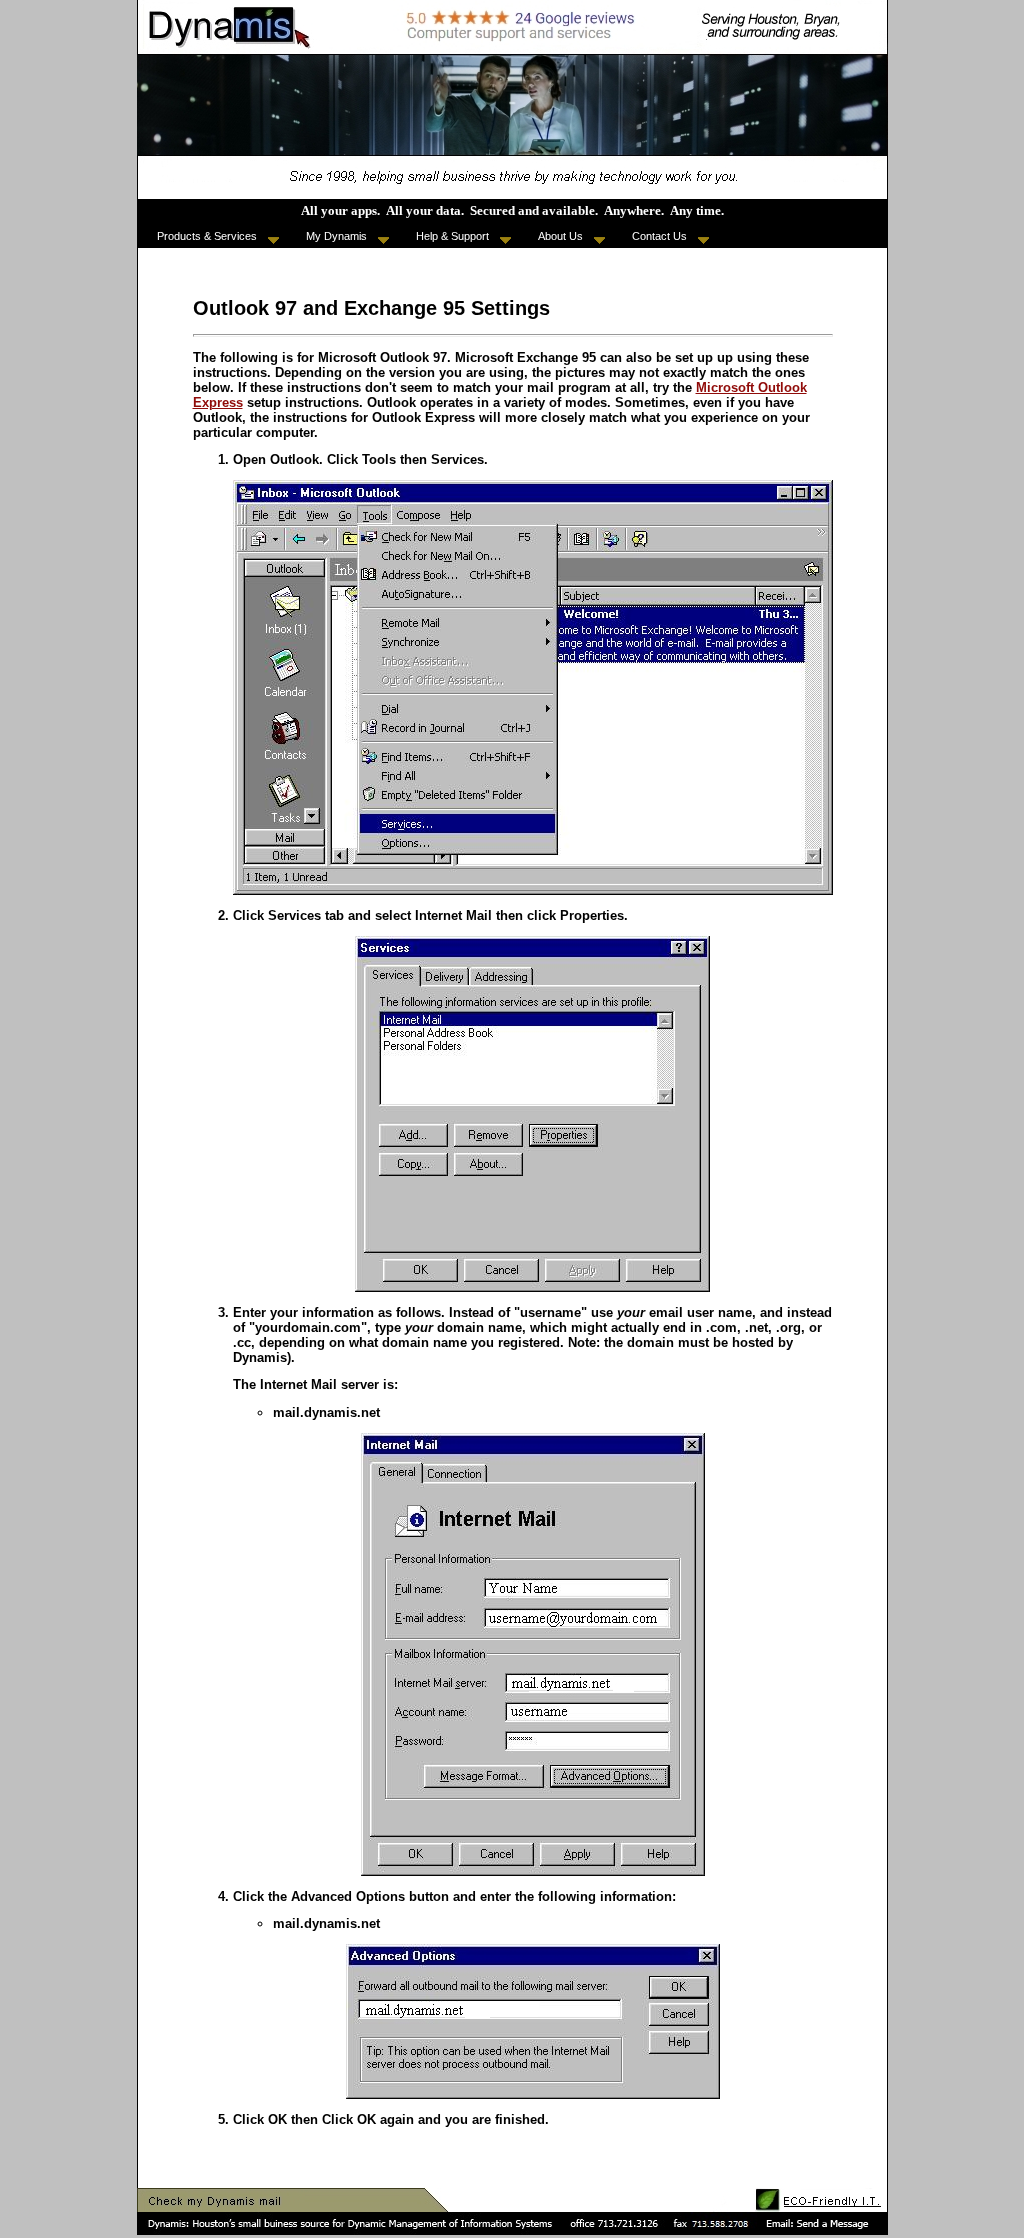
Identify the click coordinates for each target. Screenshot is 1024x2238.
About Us (563, 236)
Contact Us (662, 236)
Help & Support (455, 236)
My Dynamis (339, 236)
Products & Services (210, 236)
